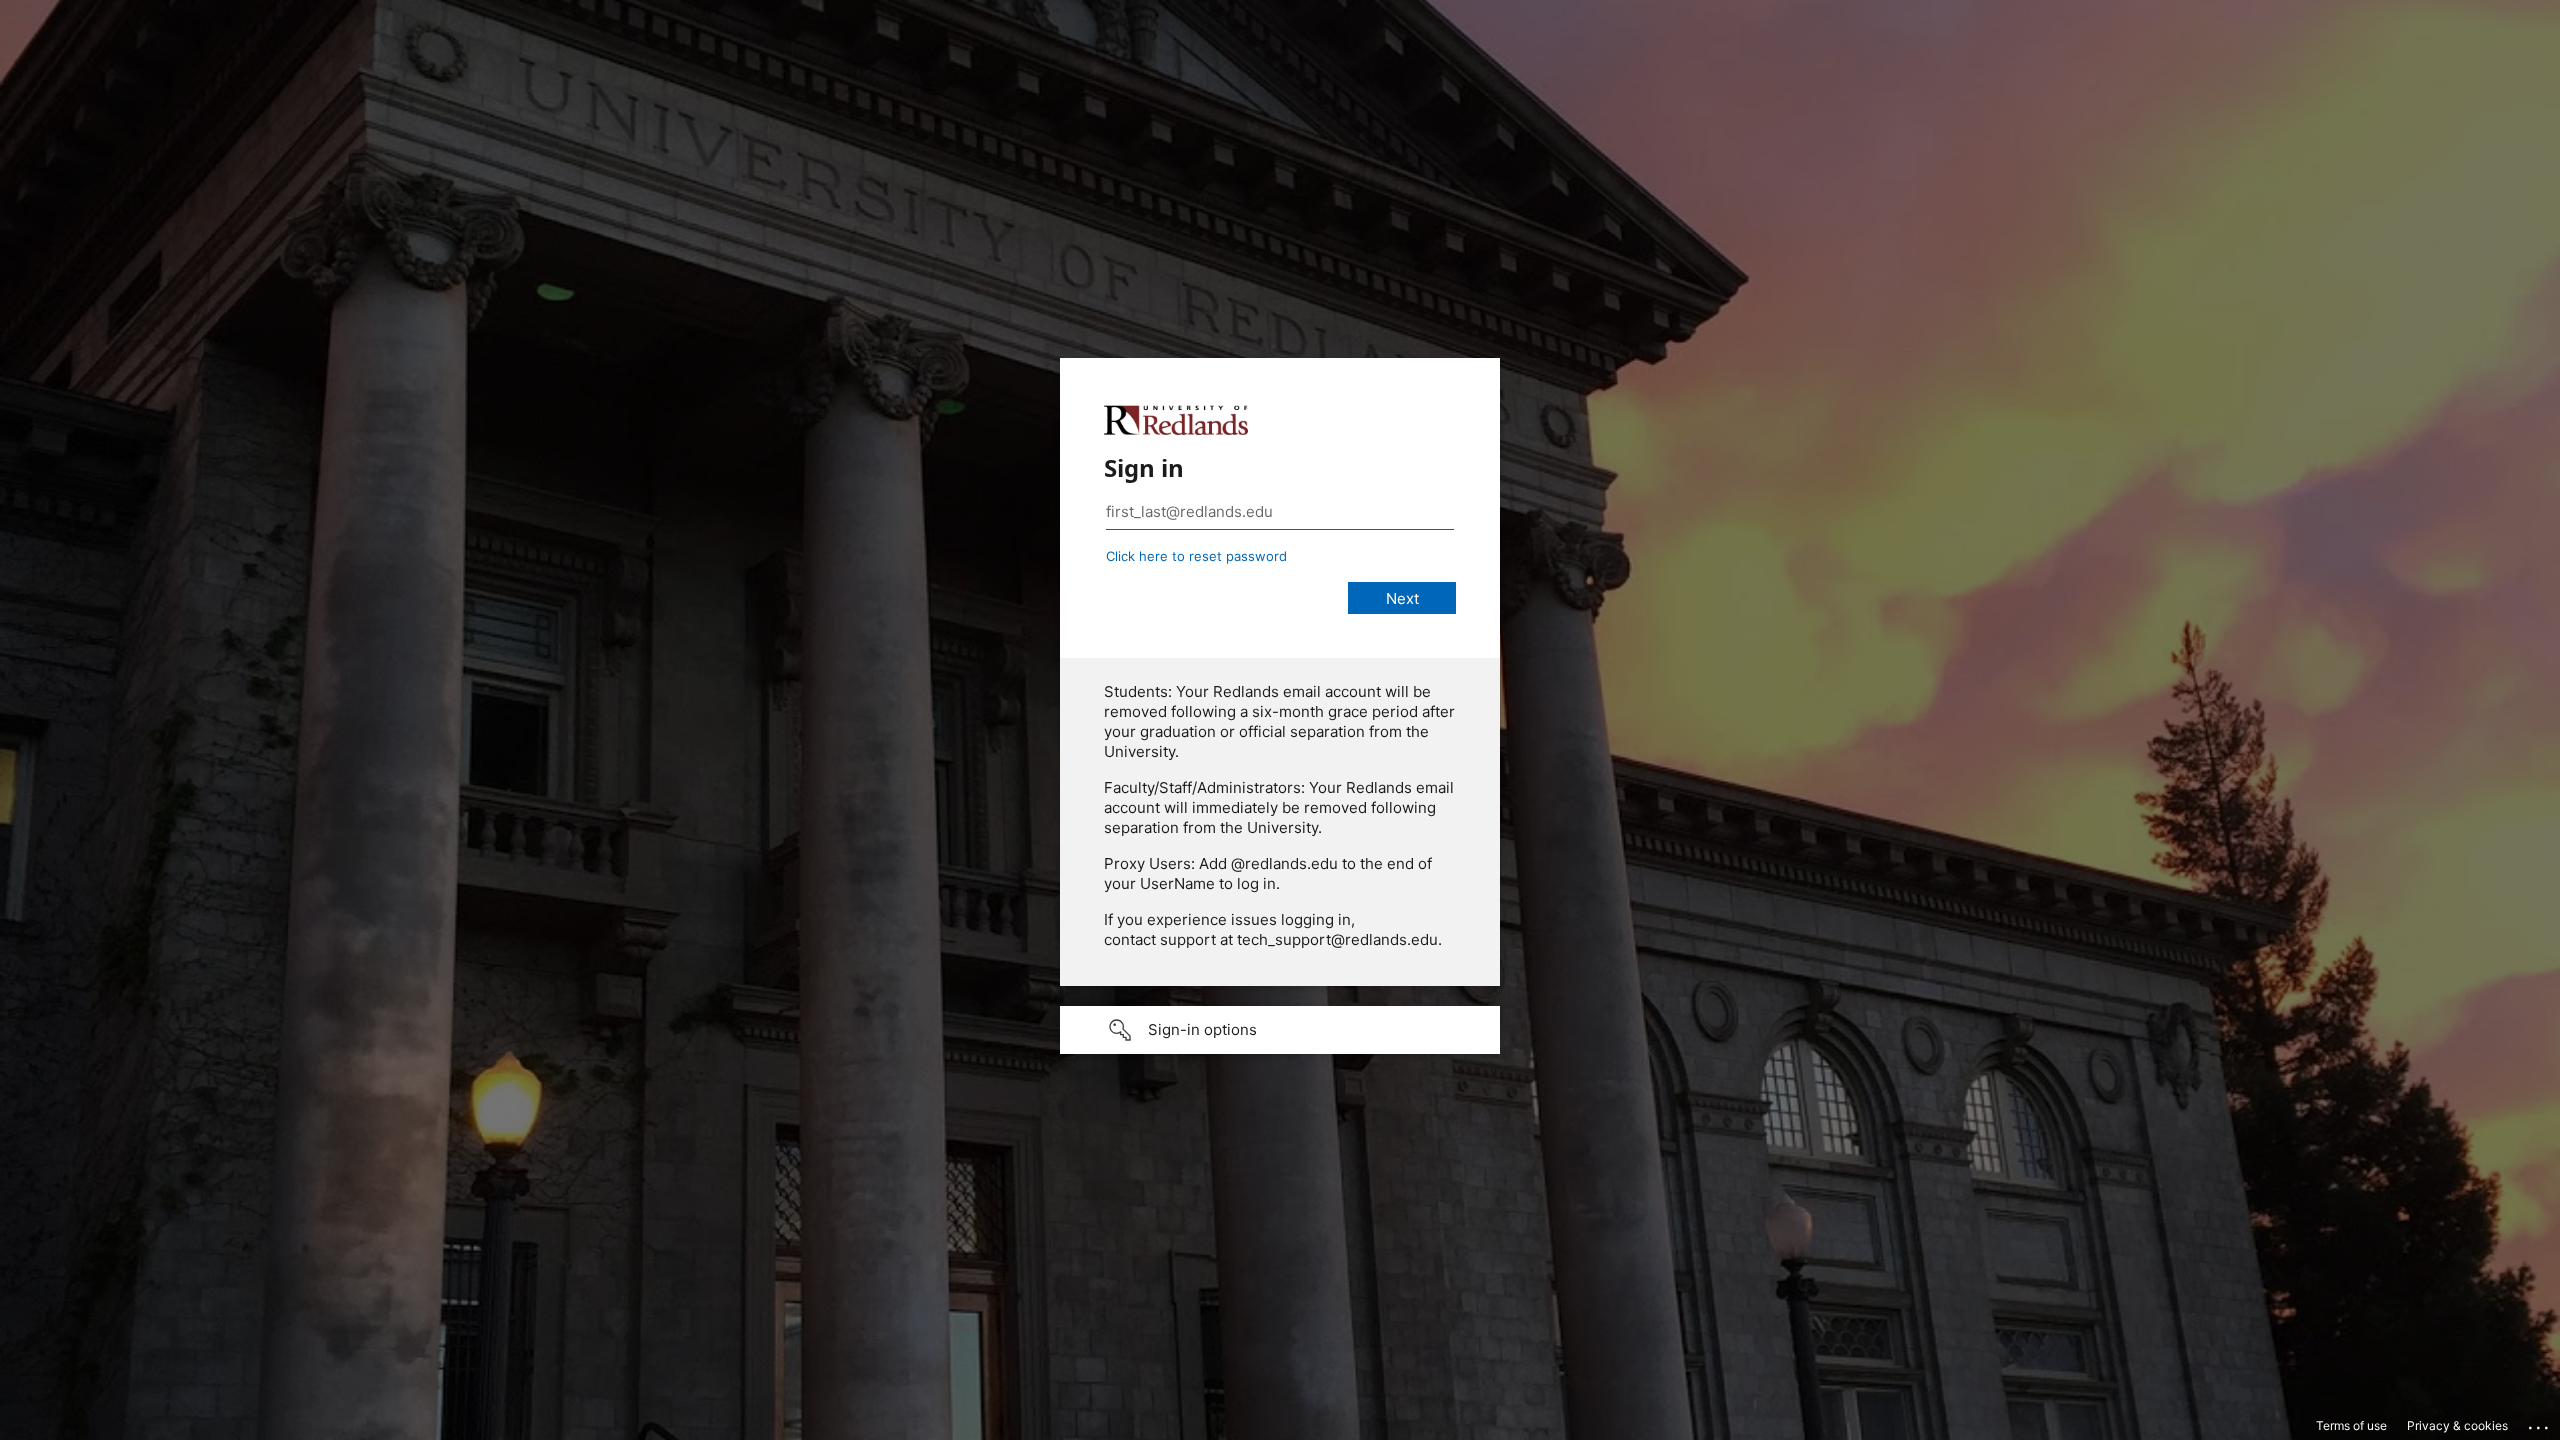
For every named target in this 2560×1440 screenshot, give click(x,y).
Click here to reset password (1196, 556)
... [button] (2540, 1423)
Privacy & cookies (2457, 1425)
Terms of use (2351, 1425)
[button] (1280, 1030)
